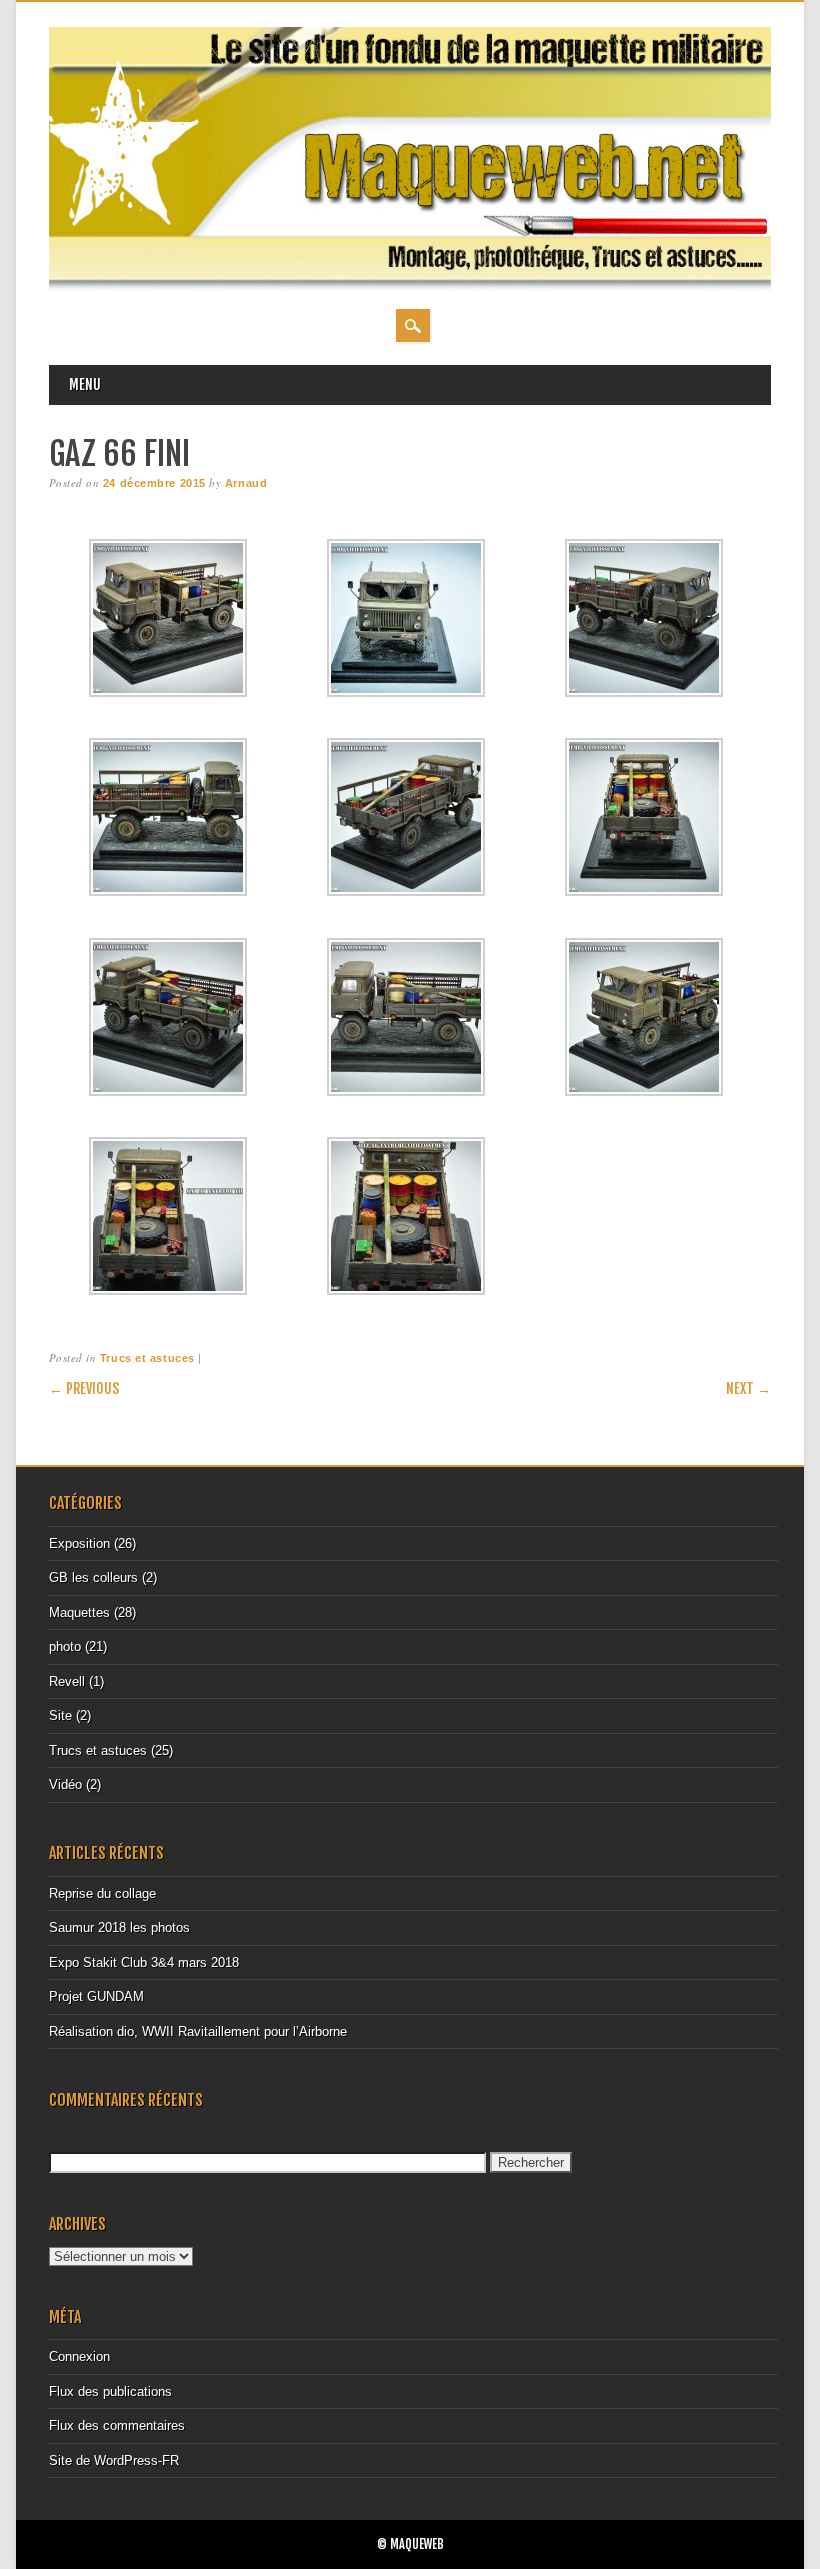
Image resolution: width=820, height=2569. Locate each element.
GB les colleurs (93, 1577)
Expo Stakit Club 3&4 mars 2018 (144, 1962)
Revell (67, 1681)
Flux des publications (110, 2391)
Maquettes (79, 1612)
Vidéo (65, 1784)
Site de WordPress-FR (114, 2460)
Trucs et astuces (147, 1358)
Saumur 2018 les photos (119, 1927)
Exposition (79, 1543)
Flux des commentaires (117, 2425)
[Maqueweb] (409, 289)
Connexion (79, 2356)
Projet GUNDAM (96, 1996)
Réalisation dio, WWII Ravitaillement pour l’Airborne (198, 2031)
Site (60, 1715)
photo (65, 1646)
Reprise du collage (102, 1893)
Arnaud (246, 483)
